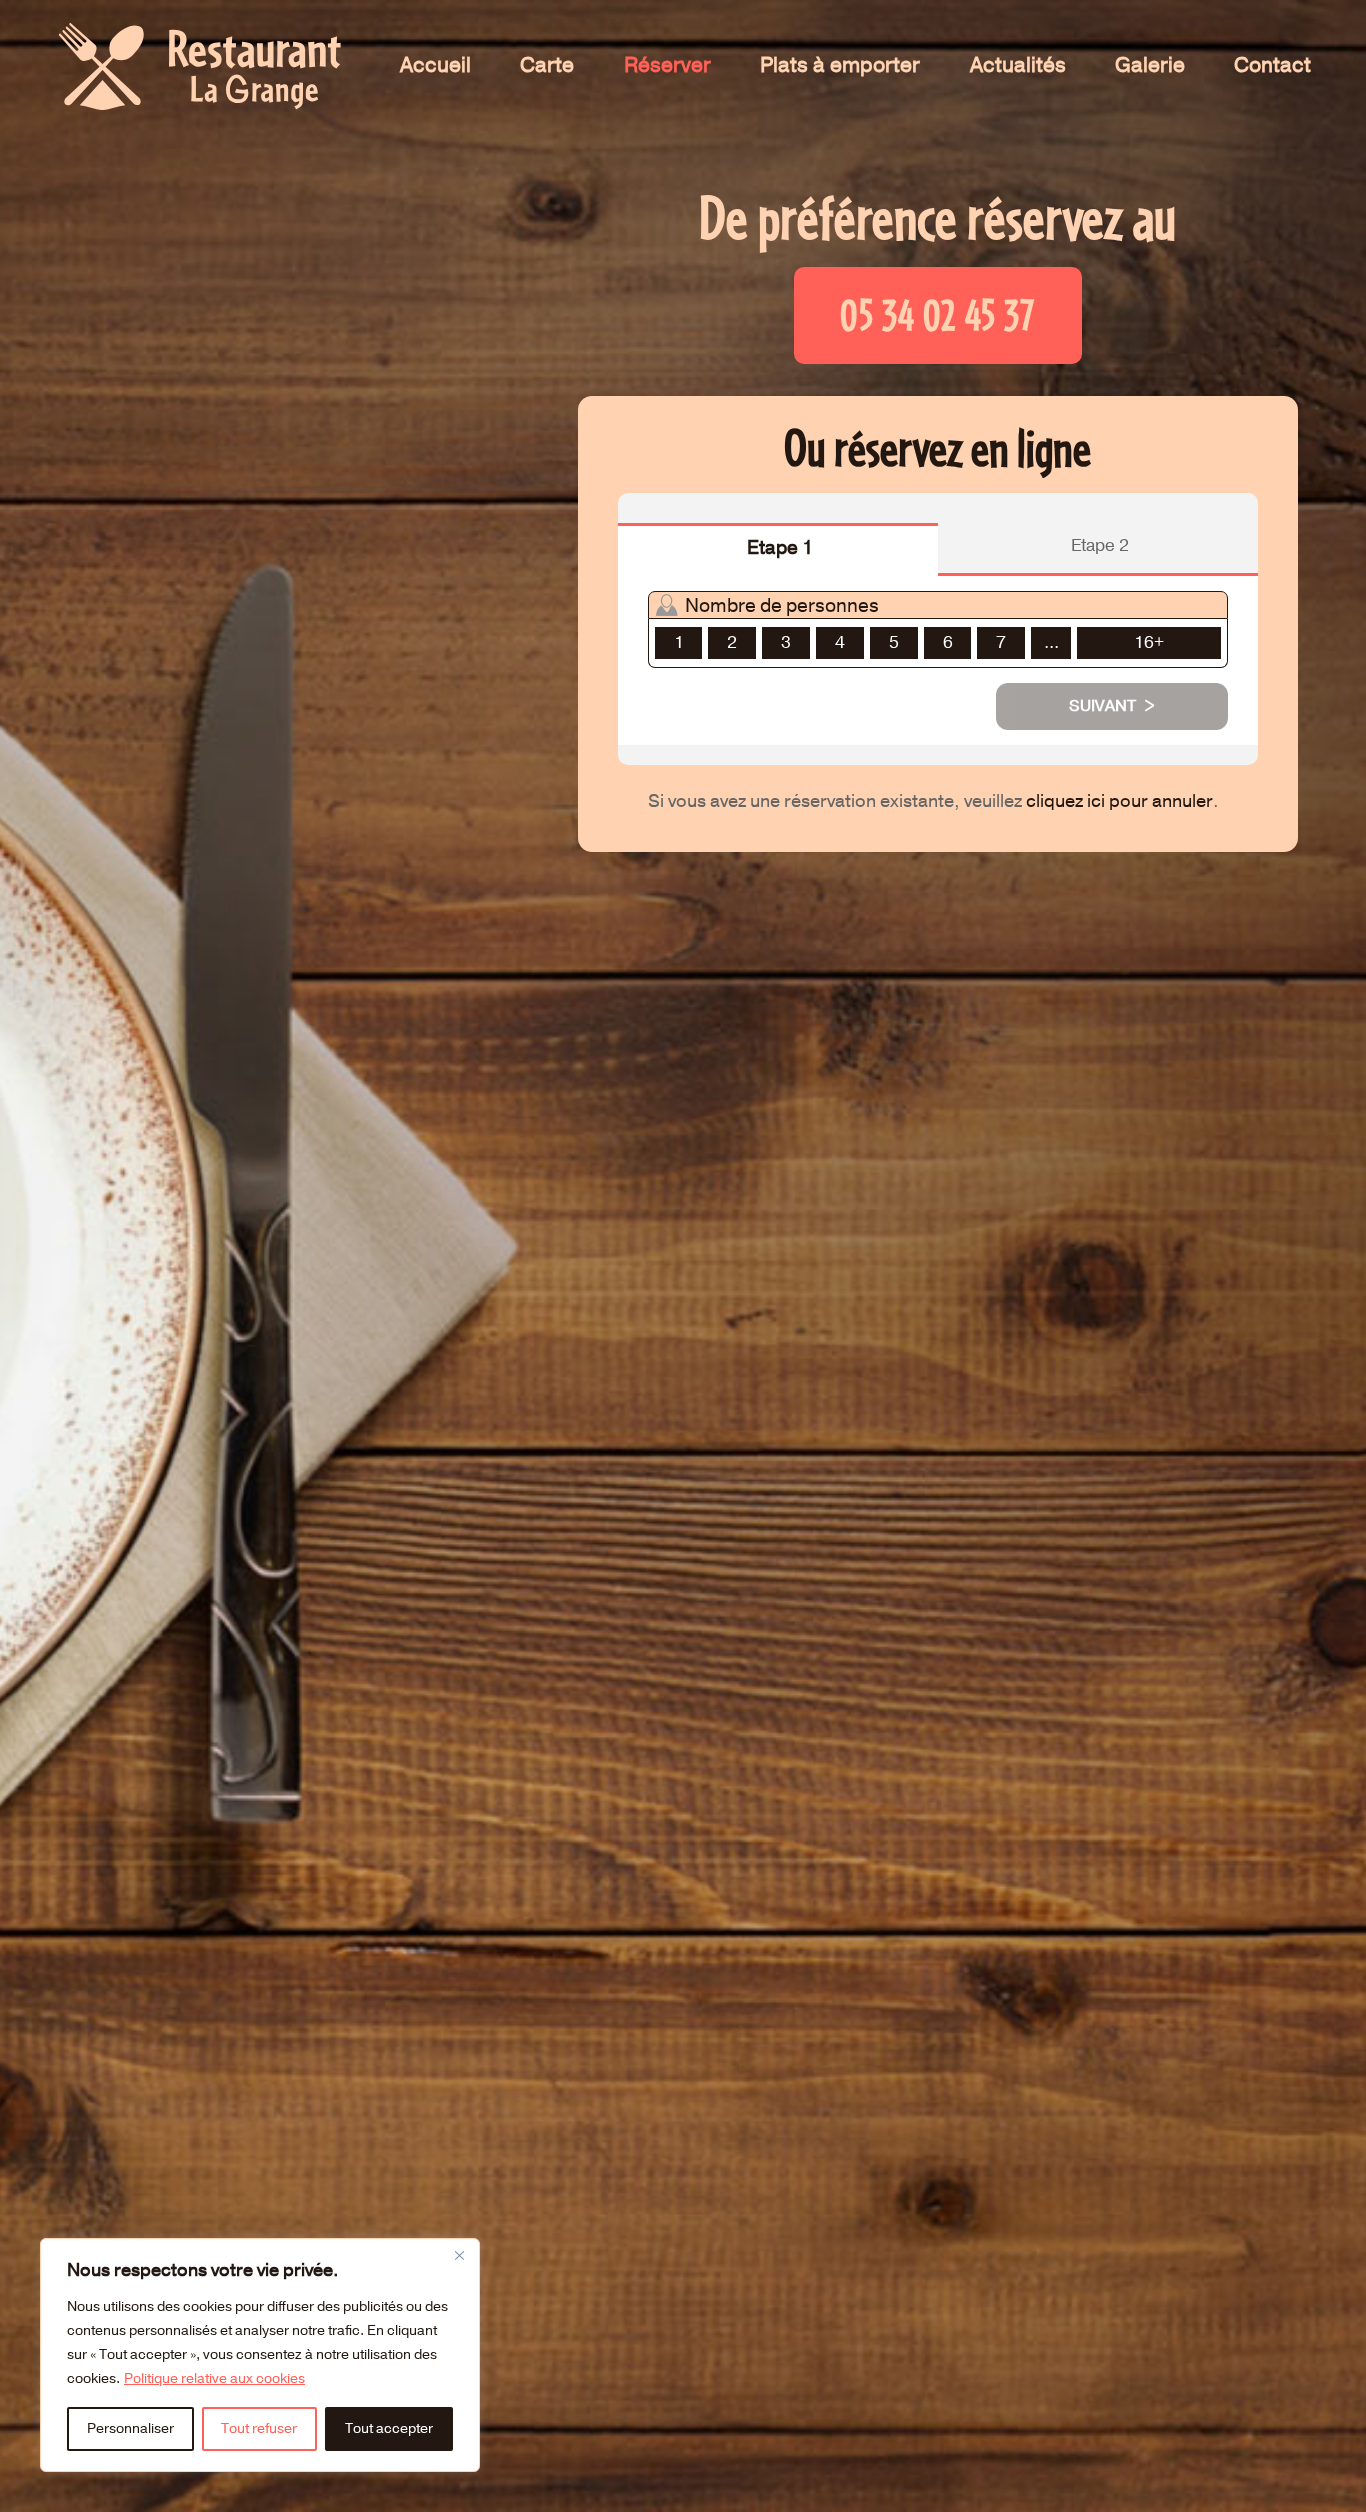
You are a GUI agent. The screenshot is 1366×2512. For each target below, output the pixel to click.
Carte (547, 65)
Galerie (1150, 65)
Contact (1272, 65)
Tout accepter (389, 2428)
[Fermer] (459, 2255)
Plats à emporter (840, 65)
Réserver (667, 65)
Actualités (1018, 65)
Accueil (435, 65)
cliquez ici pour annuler (1119, 801)
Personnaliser (130, 2428)
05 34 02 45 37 (938, 315)
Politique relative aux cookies (214, 2378)
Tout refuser (259, 2428)
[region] (260, 2355)
